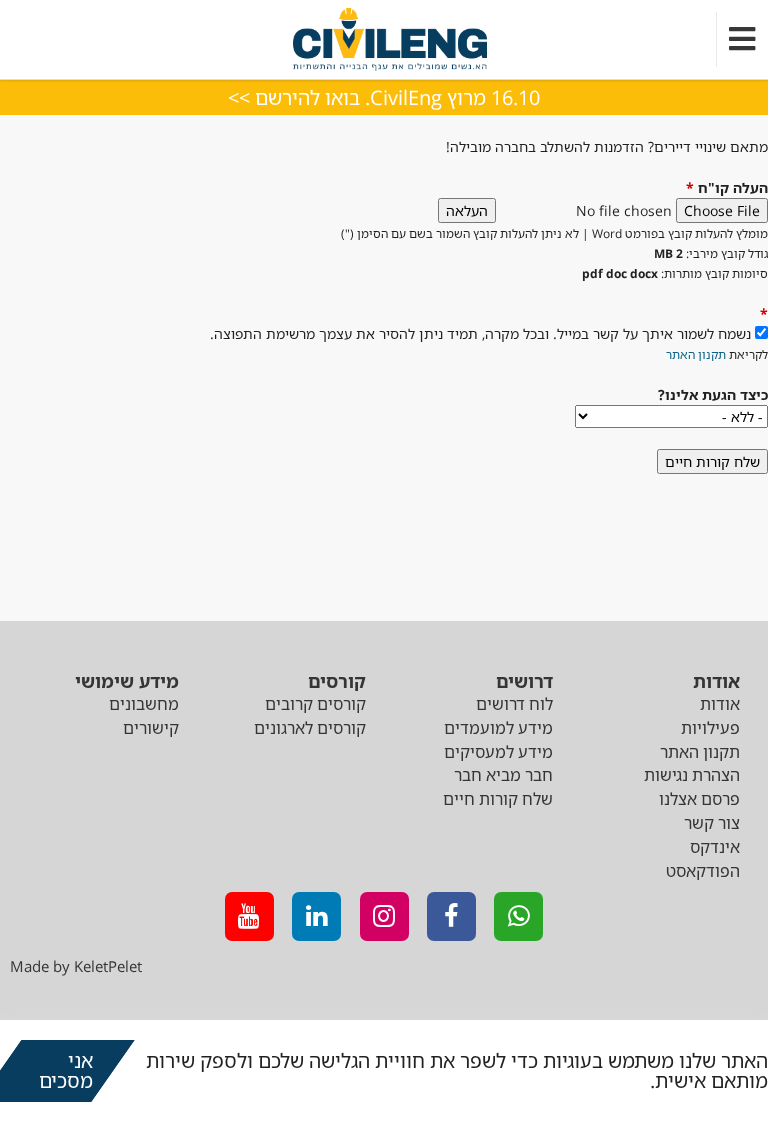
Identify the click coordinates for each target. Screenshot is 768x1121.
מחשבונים (144, 704)
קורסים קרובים (315, 704)
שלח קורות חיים (498, 799)
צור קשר (712, 823)
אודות (720, 704)
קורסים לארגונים (310, 728)
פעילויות (710, 728)
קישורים (151, 728)
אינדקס (715, 847)
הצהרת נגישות (692, 775)
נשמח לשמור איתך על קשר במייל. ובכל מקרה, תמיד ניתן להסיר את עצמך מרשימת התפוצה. (480, 333)
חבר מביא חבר (503, 775)
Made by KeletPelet (76, 966)
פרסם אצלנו (699, 799)
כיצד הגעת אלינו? (713, 394)
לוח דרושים (514, 704)
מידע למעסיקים (498, 752)
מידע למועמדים (498, 728)
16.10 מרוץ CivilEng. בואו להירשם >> (384, 97)
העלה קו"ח (727, 187)
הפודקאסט (703, 871)
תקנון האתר (696, 354)
